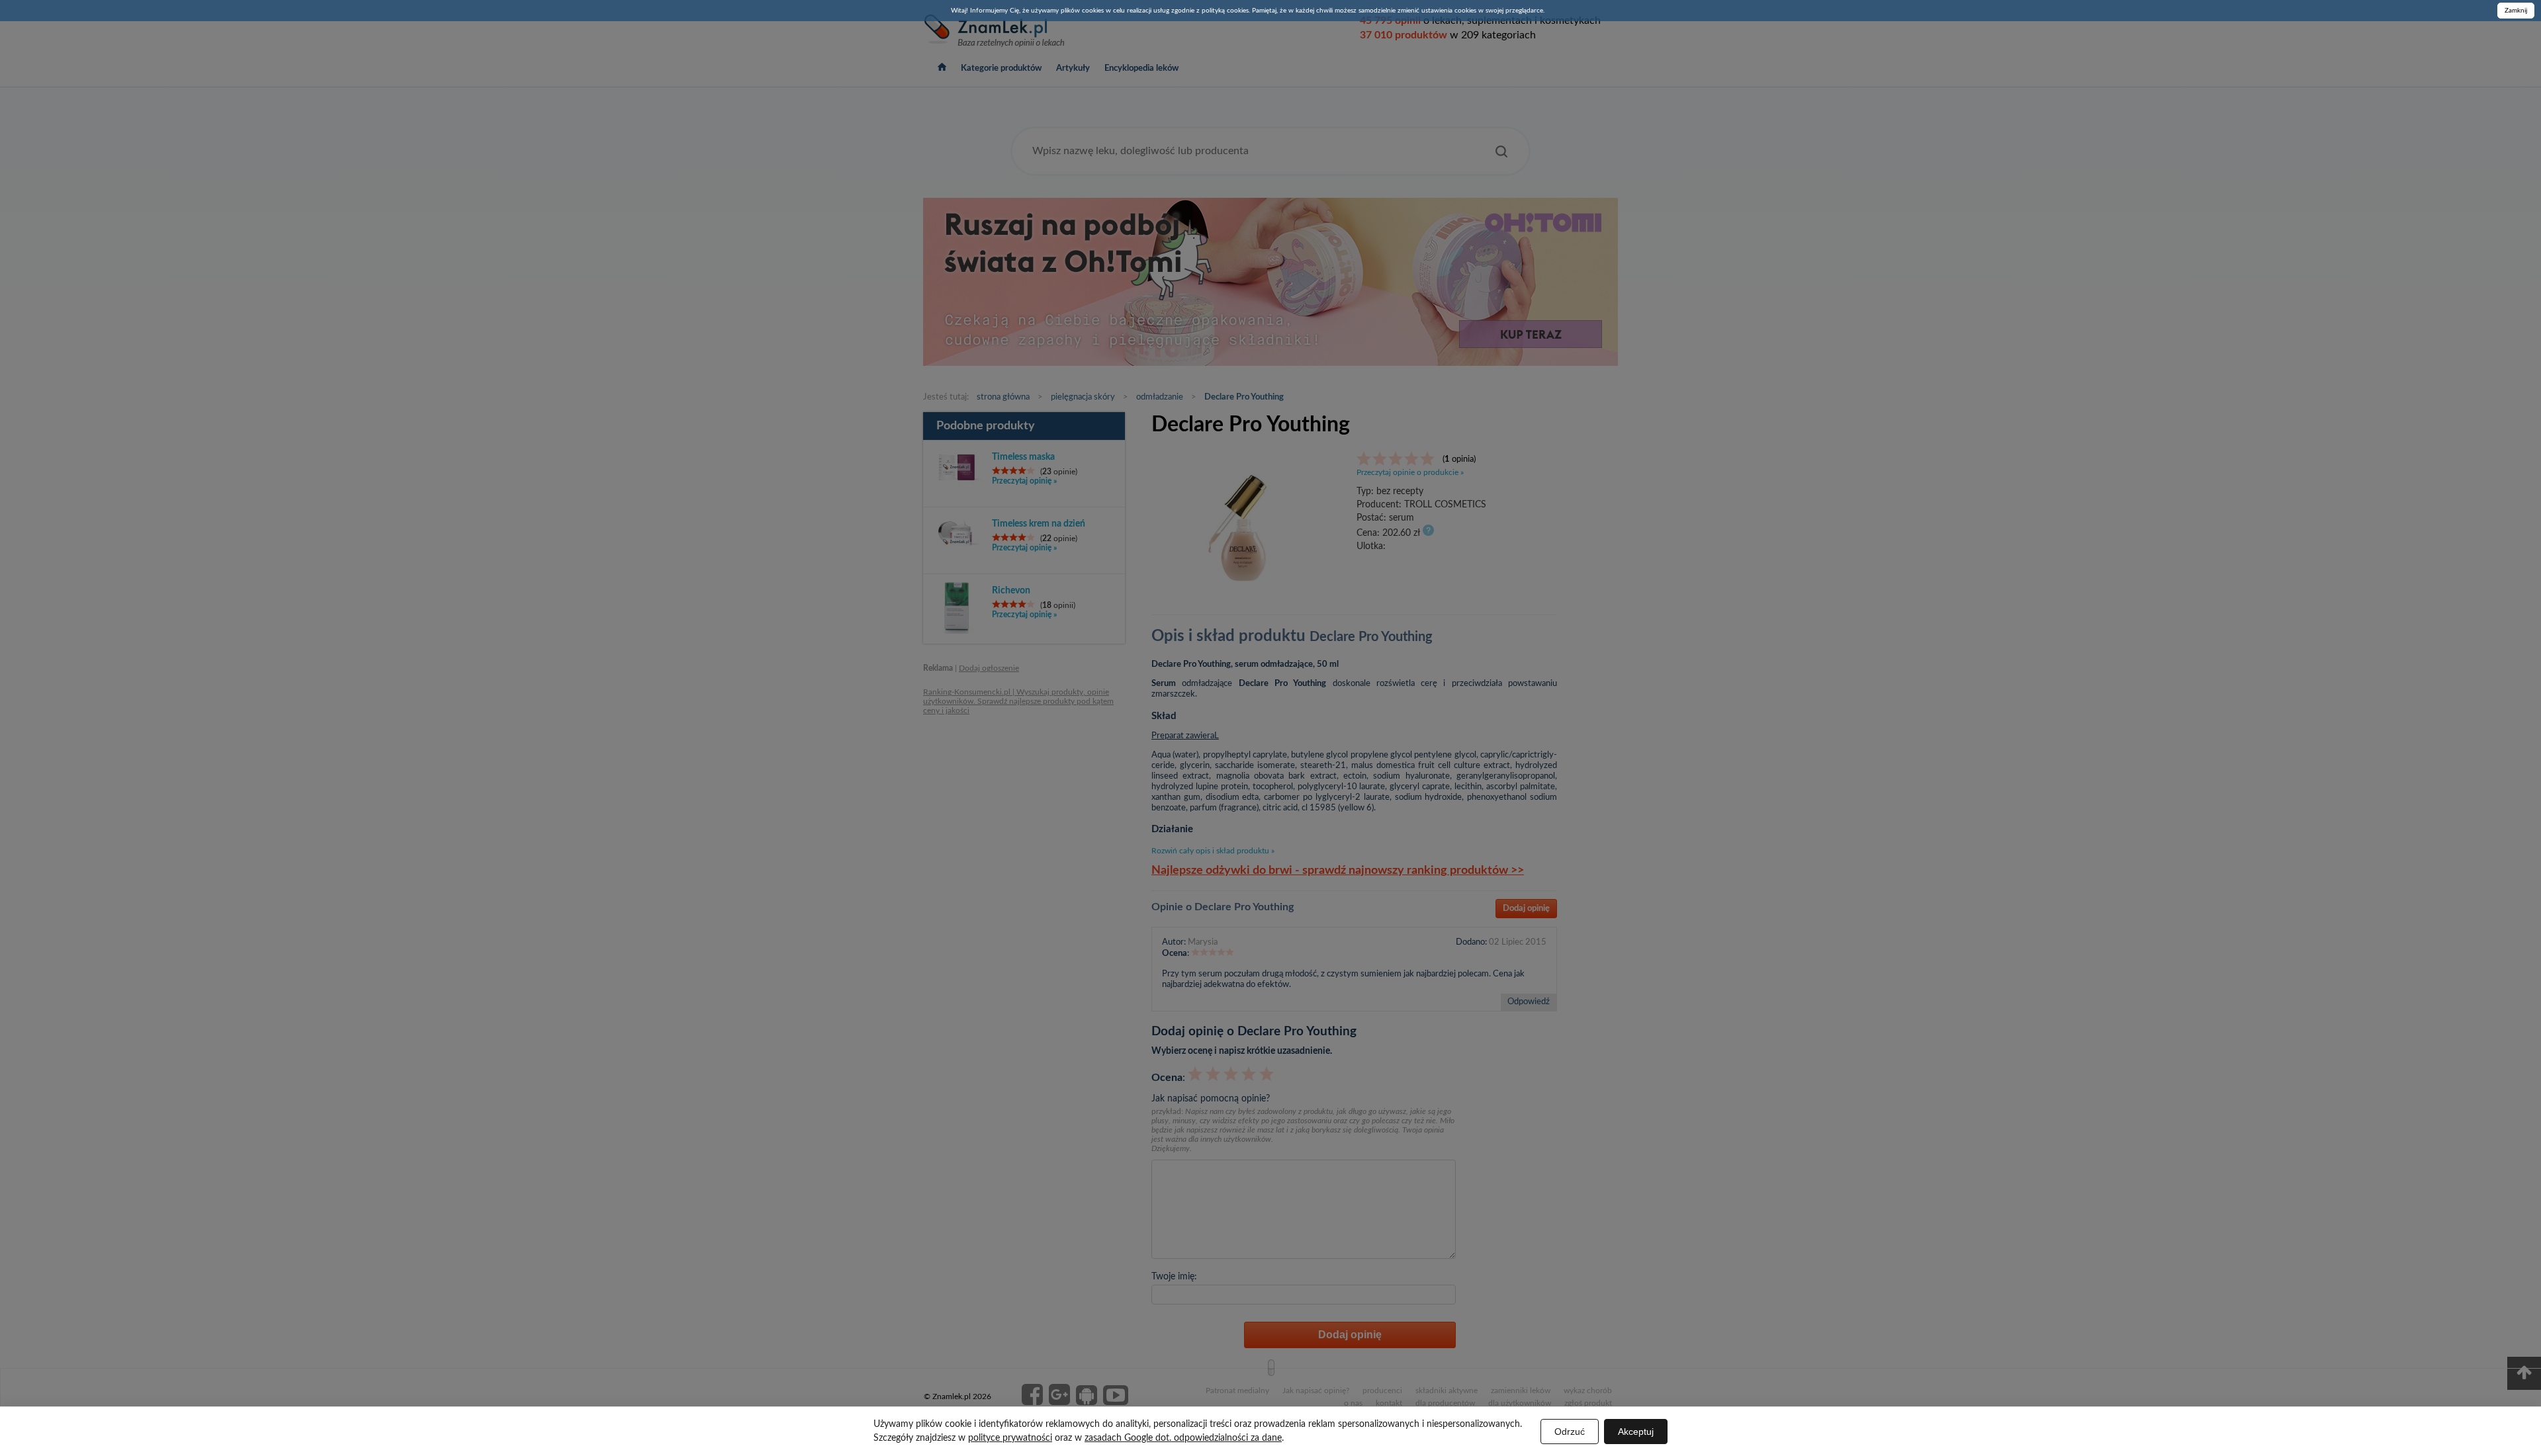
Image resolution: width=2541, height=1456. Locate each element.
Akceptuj (1636, 1432)
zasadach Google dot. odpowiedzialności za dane (1183, 1438)
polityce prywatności (1010, 1438)
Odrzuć (1570, 1432)
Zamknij (2516, 11)
